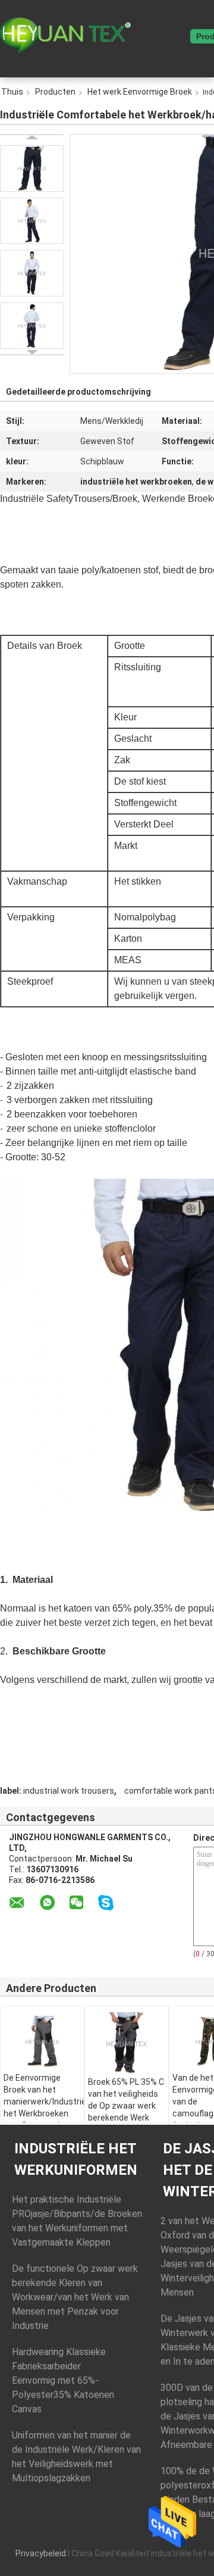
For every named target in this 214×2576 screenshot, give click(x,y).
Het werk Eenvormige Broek (140, 92)
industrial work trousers (69, 1791)
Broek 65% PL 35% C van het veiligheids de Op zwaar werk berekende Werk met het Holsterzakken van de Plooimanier (126, 2118)
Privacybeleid (41, 2553)
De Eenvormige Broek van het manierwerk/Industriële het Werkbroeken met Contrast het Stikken (44, 2107)
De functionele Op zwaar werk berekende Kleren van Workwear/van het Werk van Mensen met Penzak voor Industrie (75, 2297)
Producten (55, 92)
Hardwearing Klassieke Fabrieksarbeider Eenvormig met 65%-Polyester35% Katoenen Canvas (63, 2380)
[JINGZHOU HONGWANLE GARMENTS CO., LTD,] (65, 35)
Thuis (172, 36)
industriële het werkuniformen (76, 2159)
